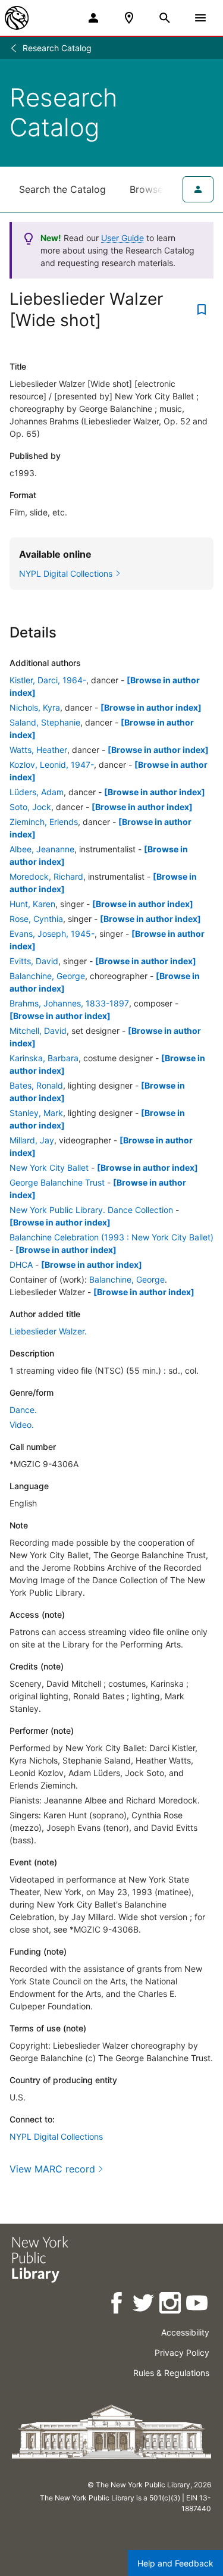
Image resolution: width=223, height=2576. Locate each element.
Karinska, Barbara (44, 1058)
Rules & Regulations (171, 2373)
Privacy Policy (182, 2353)
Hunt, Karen (32, 904)
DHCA (21, 1264)
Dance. (23, 1410)
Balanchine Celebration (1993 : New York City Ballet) (111, 1237)
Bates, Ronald (36, 1085)
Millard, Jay (32, 1140)
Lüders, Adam (37, 792)
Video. (22, 1425)
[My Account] (93, 18)
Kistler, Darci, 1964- (48, 680)
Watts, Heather (38, 750)
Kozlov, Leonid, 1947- (52, 765)
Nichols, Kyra (35, 707)
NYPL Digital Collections (56, 2136)
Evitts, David (34, 961)
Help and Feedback (175, 2563)
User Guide (123, 238)
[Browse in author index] (151, 707)
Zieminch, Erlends (44, 822)
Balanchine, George (47, 976)
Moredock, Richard (46, 876)
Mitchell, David (38, 1031)
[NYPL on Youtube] (198, 2305)
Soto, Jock (30, 807)
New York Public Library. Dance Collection (91, 1210)
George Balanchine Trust (57, 1182)
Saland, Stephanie (45, 722)
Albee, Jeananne (42, 849)
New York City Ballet (49, 1167)
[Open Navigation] (200, 18)
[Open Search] (165, 18)
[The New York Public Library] (17, 18)
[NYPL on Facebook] (117, 2305)
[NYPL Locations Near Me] (129, 18)
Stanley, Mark (36, 1113)
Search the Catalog (62, 189)
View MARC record (52, 2169)
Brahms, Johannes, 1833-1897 (69, 1003)
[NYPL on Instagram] (171, 2305)
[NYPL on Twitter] (144, 2305)
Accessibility (185, 2332)
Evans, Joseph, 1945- (52, 934)
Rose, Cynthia (36, 919)
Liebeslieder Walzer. (48, 1331)
